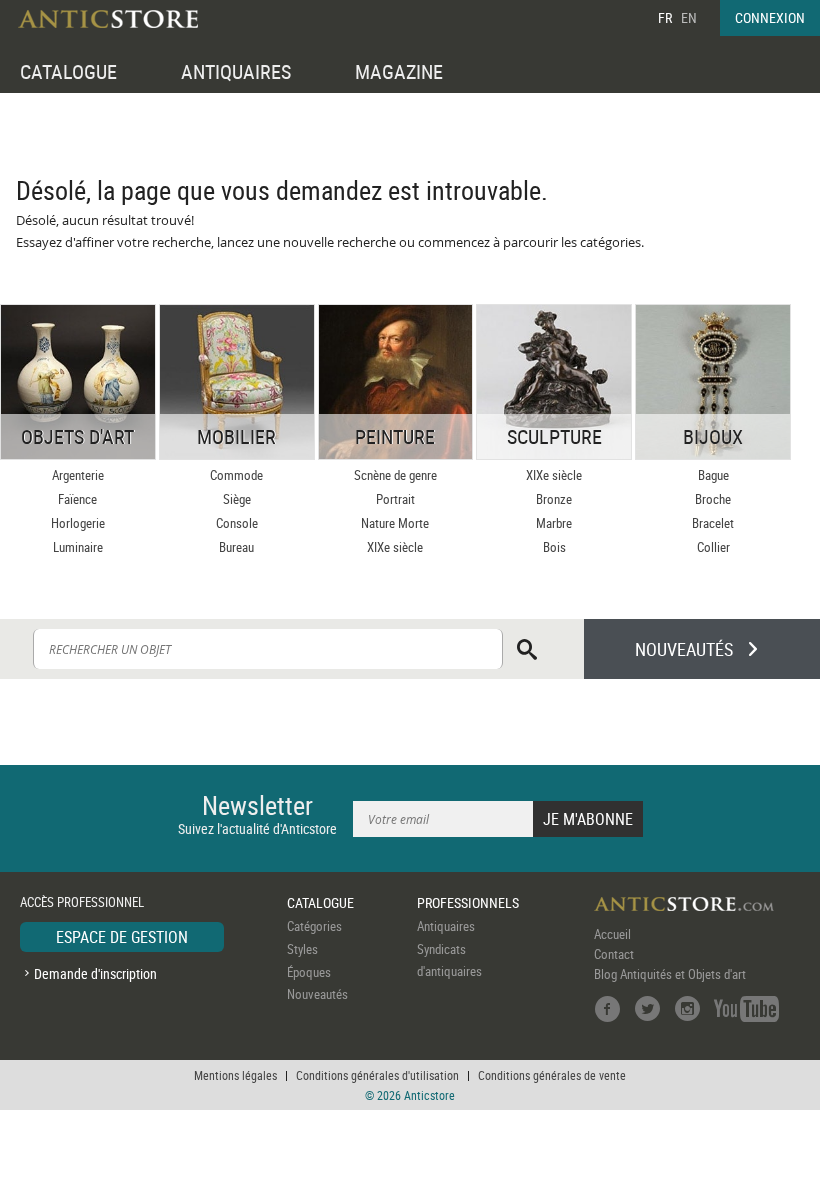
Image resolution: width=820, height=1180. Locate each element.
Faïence (77, 499)
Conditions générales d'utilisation (377, 1075)
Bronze (554, 499)
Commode (236, 475)
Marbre (554, 523)
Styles (302, 949)
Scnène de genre (395, 475)
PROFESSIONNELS (468, 902)
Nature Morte (395, 523)
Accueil (612, 934)
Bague (713, 475)
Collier (713, 547)
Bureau (236, 547)
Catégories (314, 926)
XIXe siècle (395, 547)
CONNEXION (770, 17)
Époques (309, 972)
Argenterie (78, 475)
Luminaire (78, 547)
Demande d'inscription (95, 973)
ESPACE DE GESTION (122, 937)
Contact (614, 954)
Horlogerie (78, 523)
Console (237, 523)
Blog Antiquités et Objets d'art (670, 974)
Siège (237, 499)
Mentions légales (235, 1075)
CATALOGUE (68, 71)
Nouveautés (317, 994)
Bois (554, 547)
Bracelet (713, 523)
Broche (713, 499)
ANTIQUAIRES (236, 71)
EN (689, 17)
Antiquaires (446, 926)
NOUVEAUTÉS (684, 649)
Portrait (395, 499)
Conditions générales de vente (552, 1075)
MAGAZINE (399, 71)
